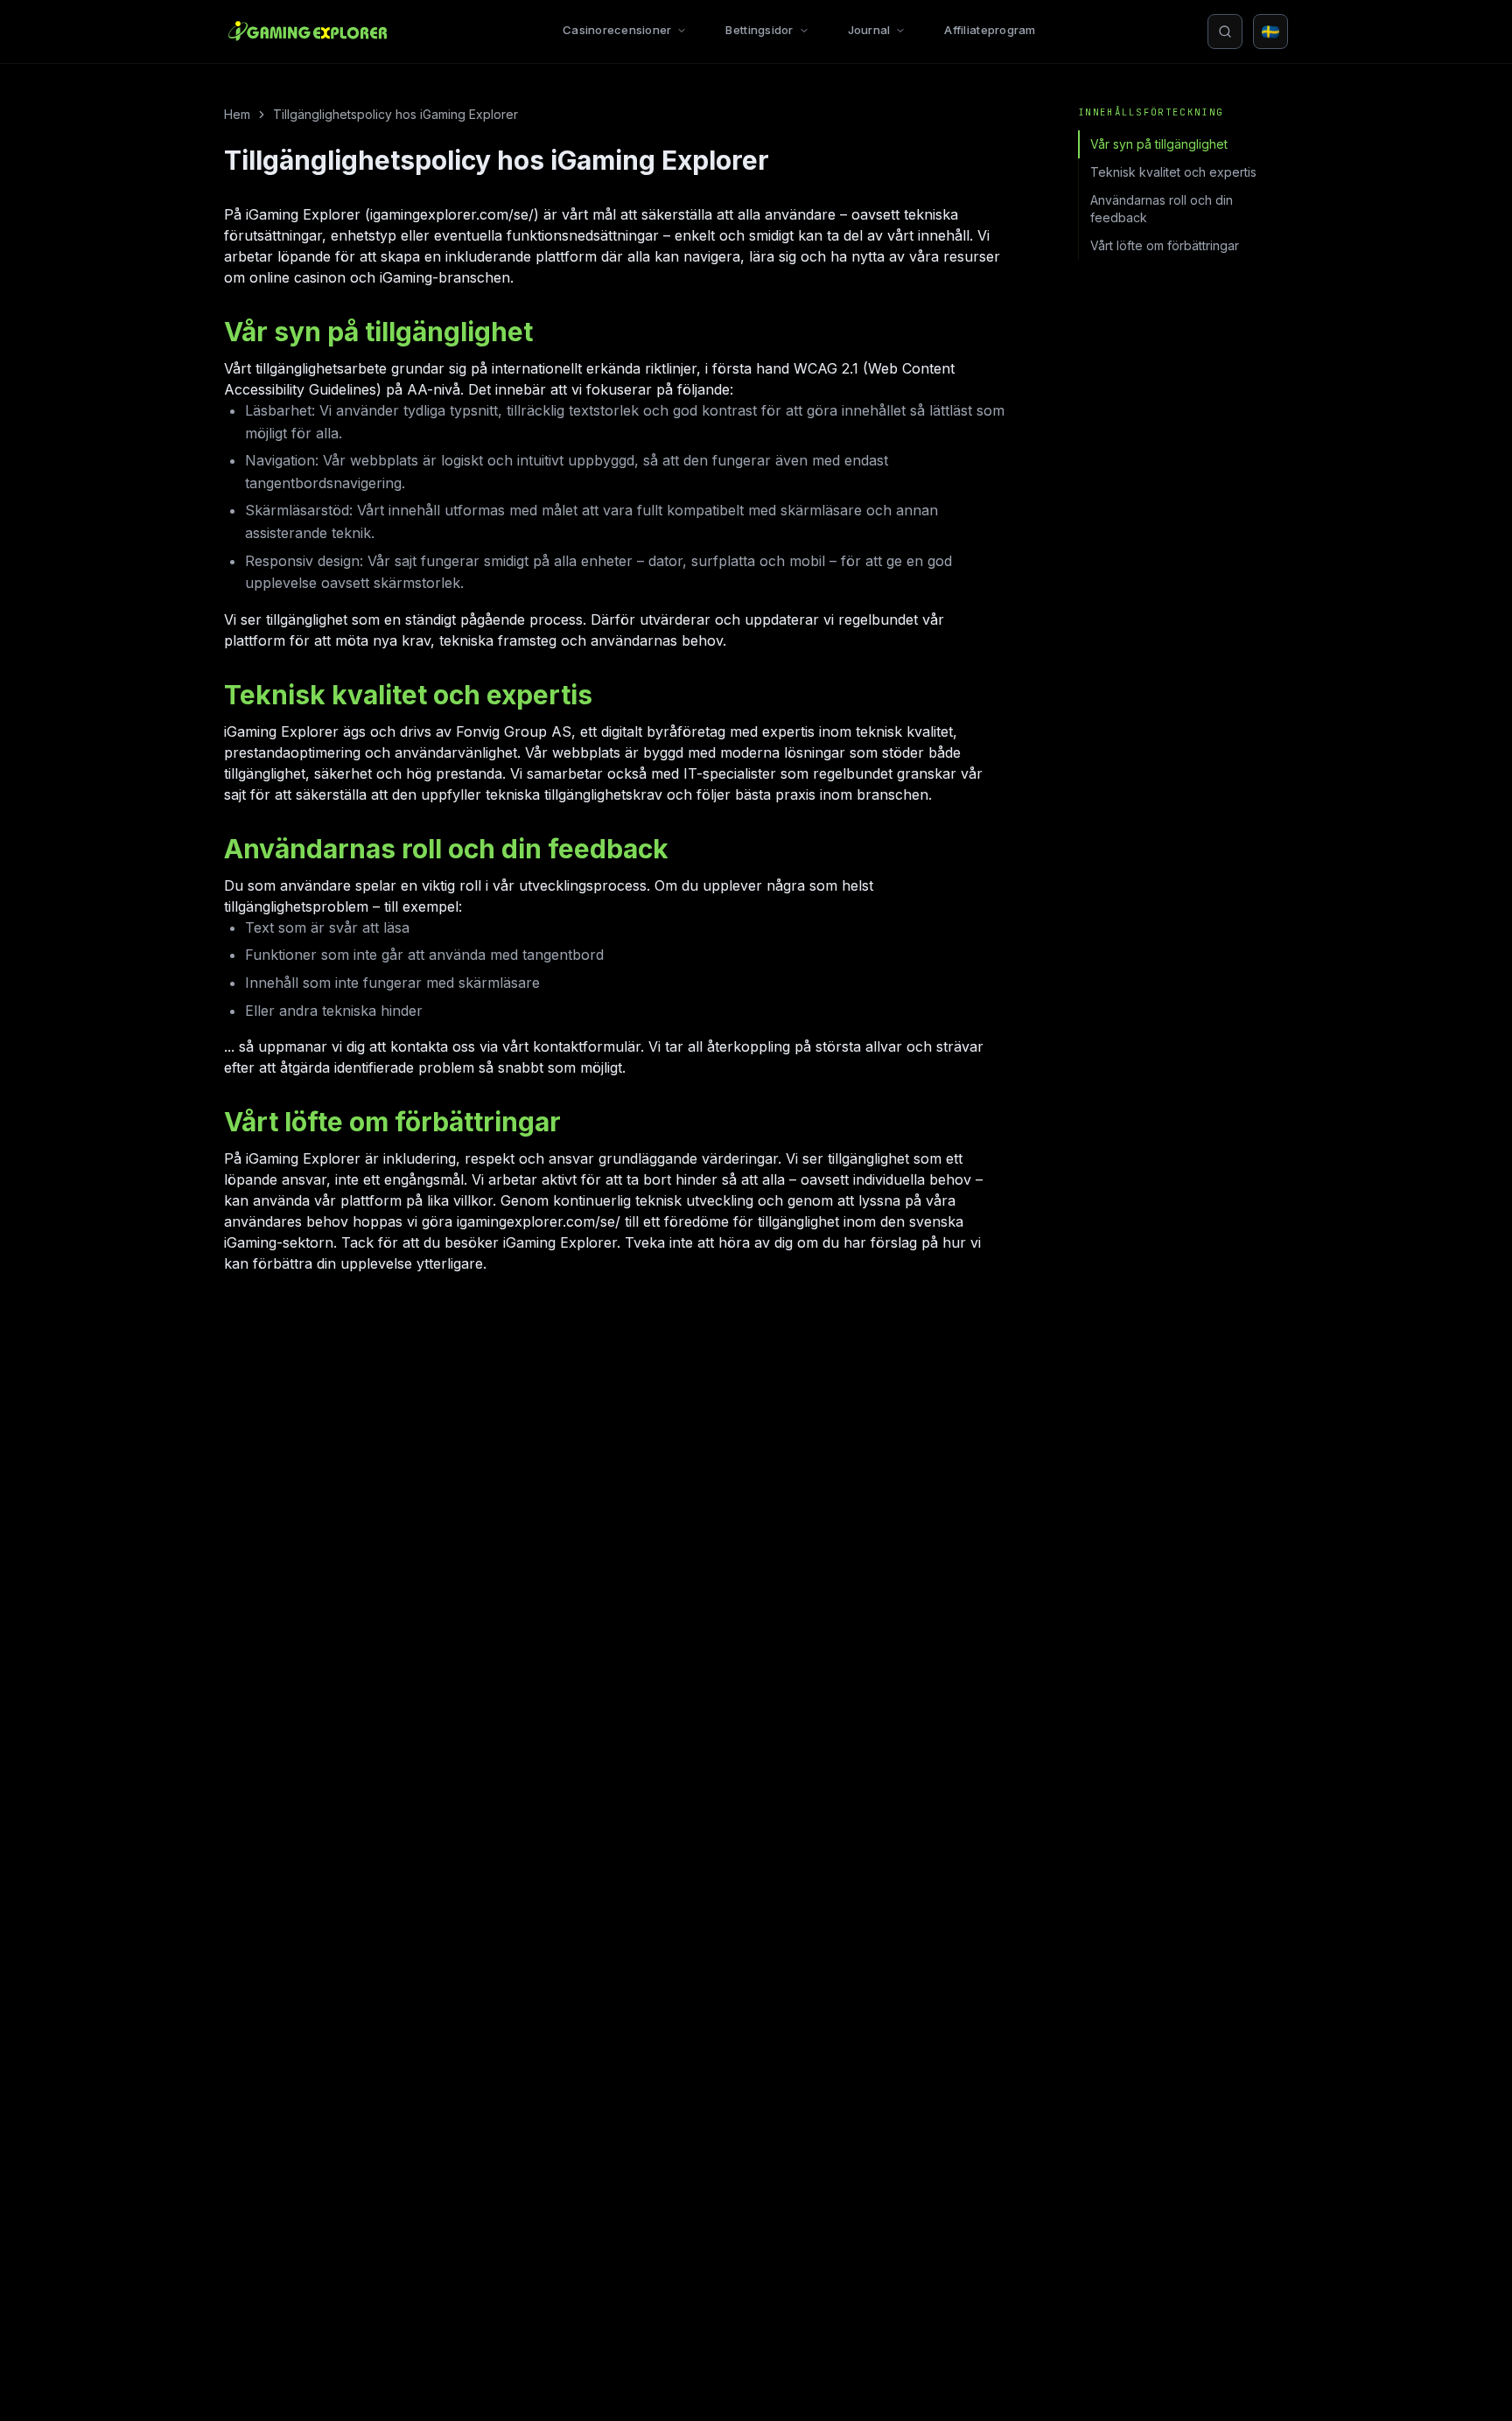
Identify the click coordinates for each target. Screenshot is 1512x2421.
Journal (869, 30)
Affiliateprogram (990, 30)
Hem (237, 114)
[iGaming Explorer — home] (308, 31)
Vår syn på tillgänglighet (1159, 144)
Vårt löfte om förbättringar (1165, 245)
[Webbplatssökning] (1225, 31)
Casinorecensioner (617, 30)
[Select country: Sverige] (1270, 31)
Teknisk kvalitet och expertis (1173, 172)
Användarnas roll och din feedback (1162, 209)
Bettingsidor (759, 30)
